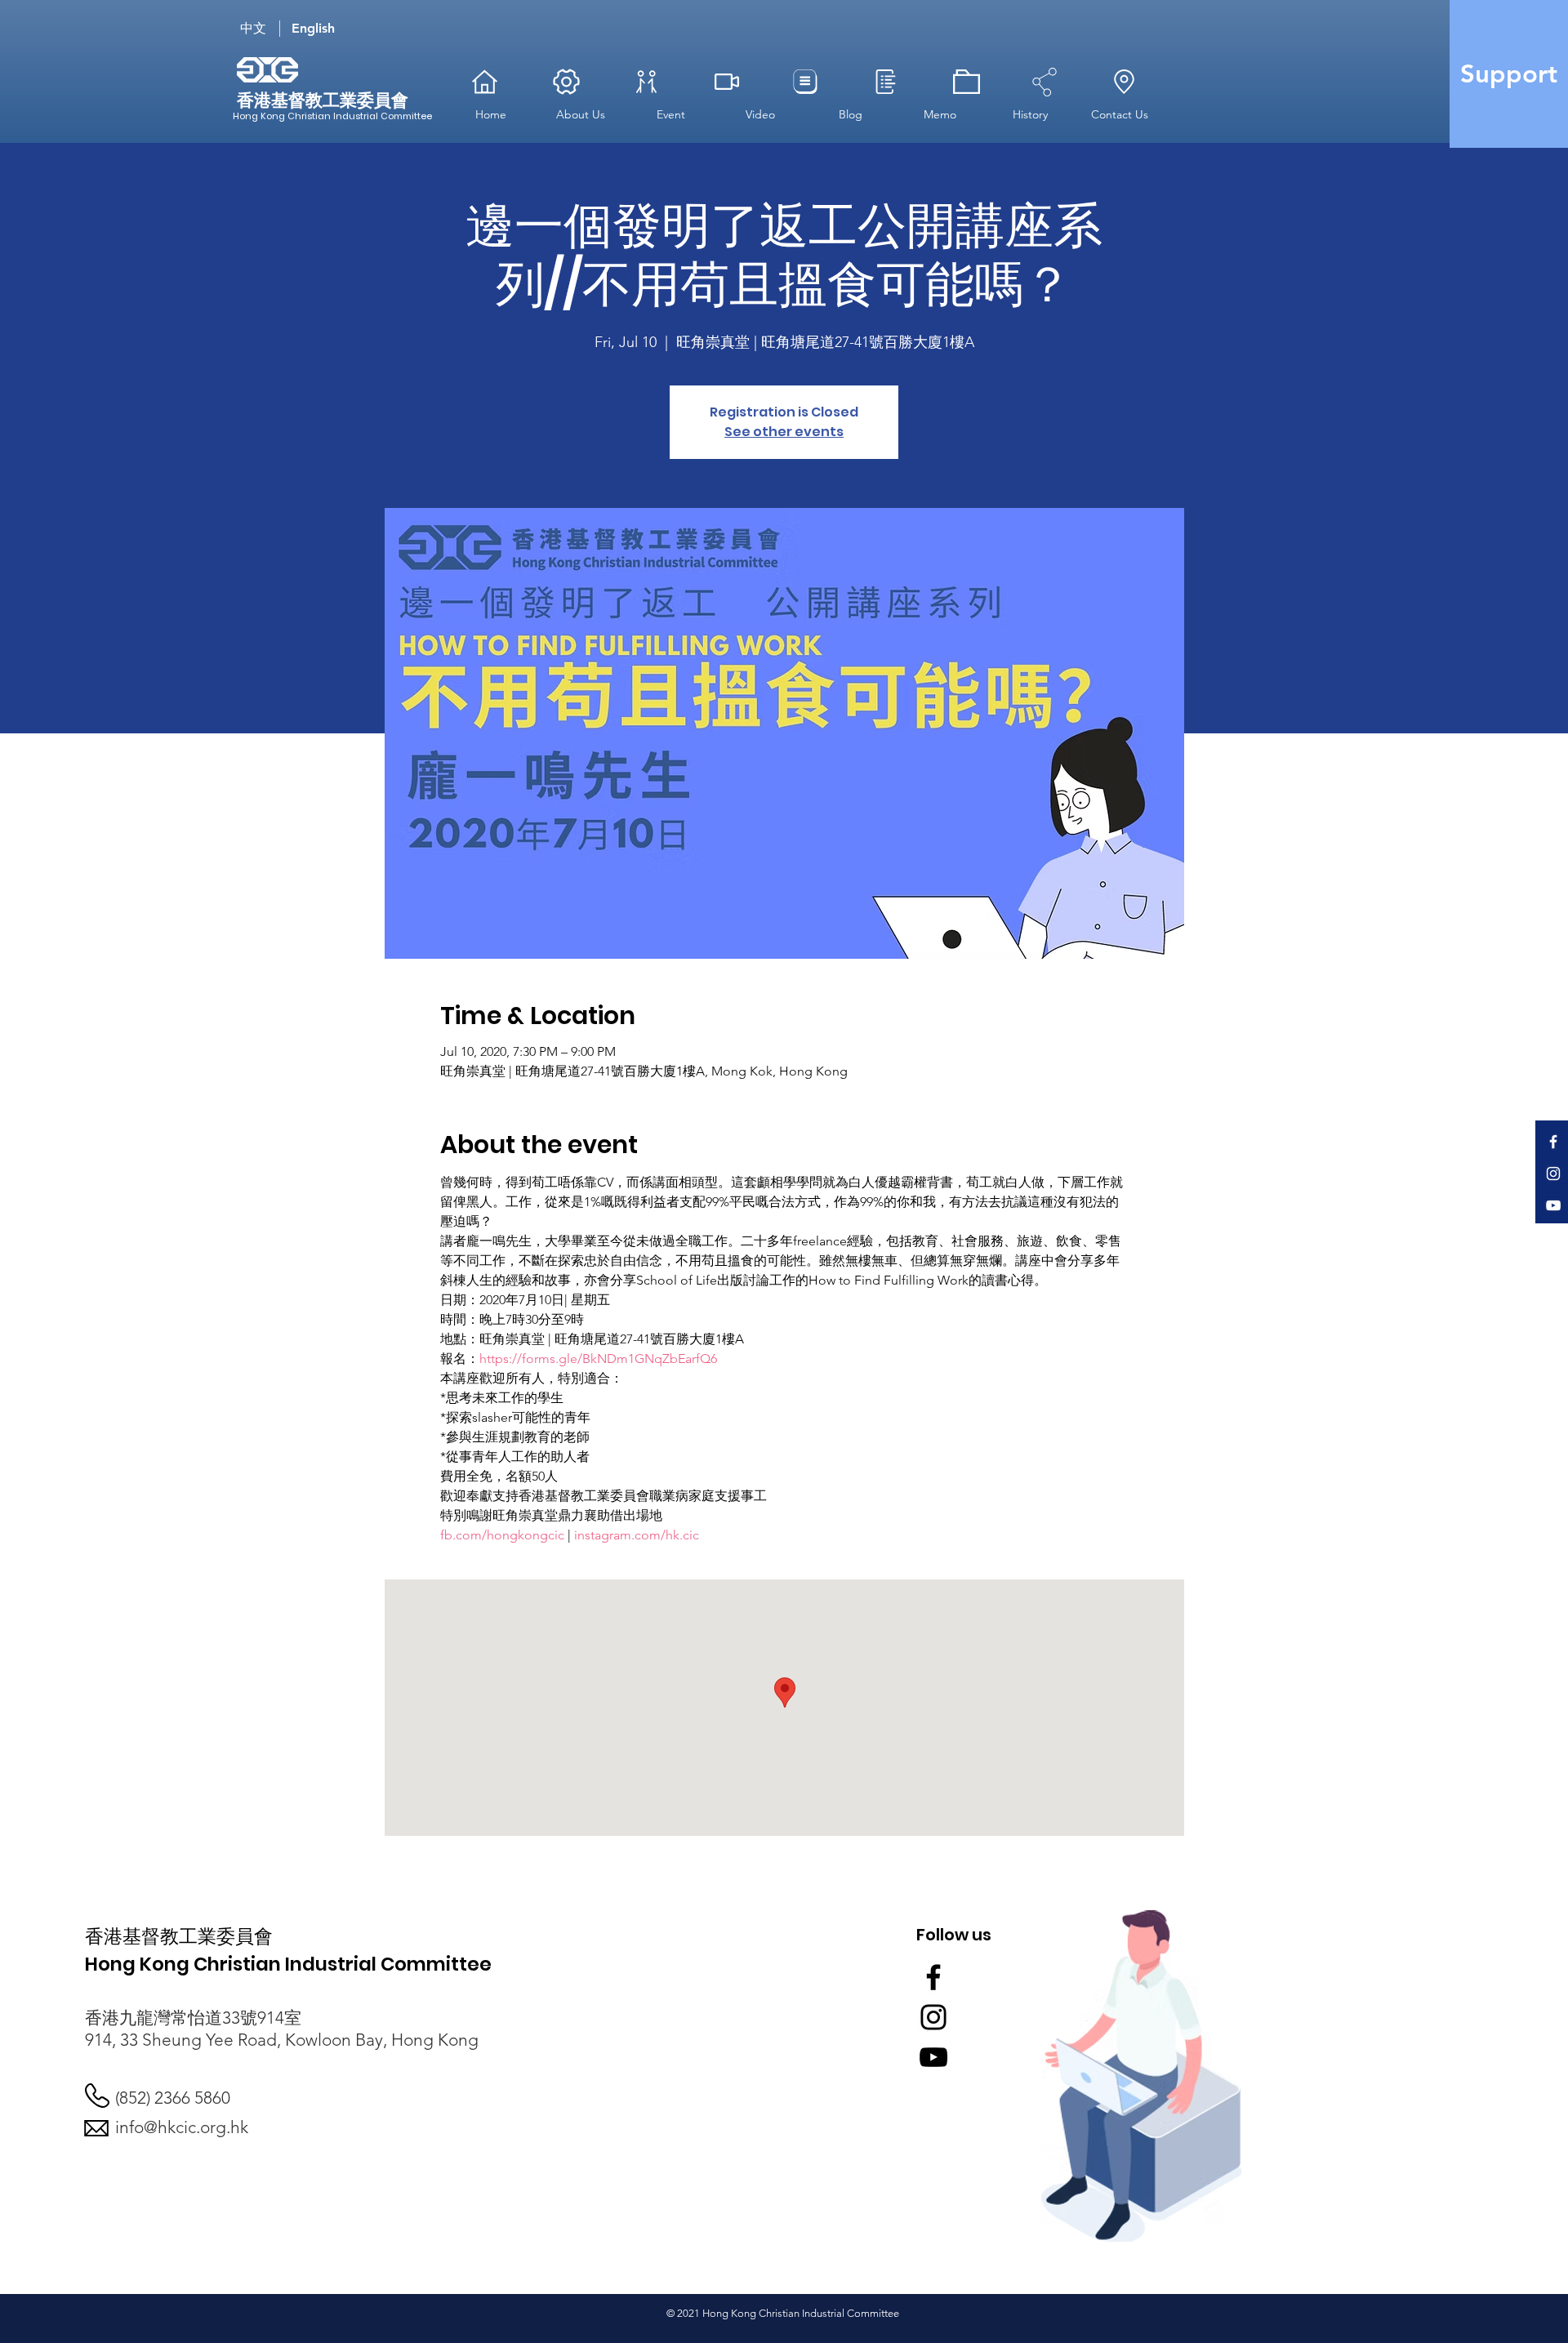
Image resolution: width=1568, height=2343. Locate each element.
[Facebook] (933, 1977)
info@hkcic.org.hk (182, 2127)
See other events (784, 432)
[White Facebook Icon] (1553, 1142)
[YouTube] (1553, 1205)
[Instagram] (933, 2017)
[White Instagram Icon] (1553, 1174)
